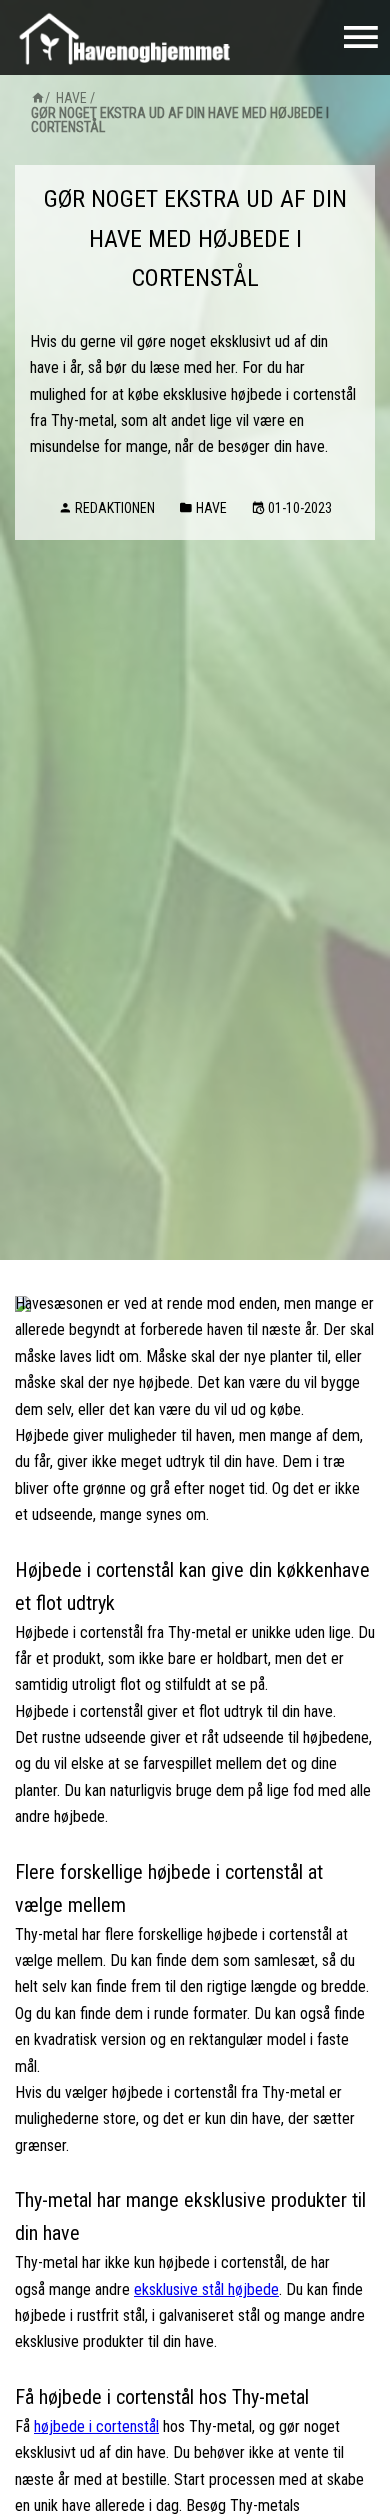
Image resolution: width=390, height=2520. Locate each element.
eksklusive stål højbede (206, 2289)
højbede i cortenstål (96, 2426)
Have (71, 98)
